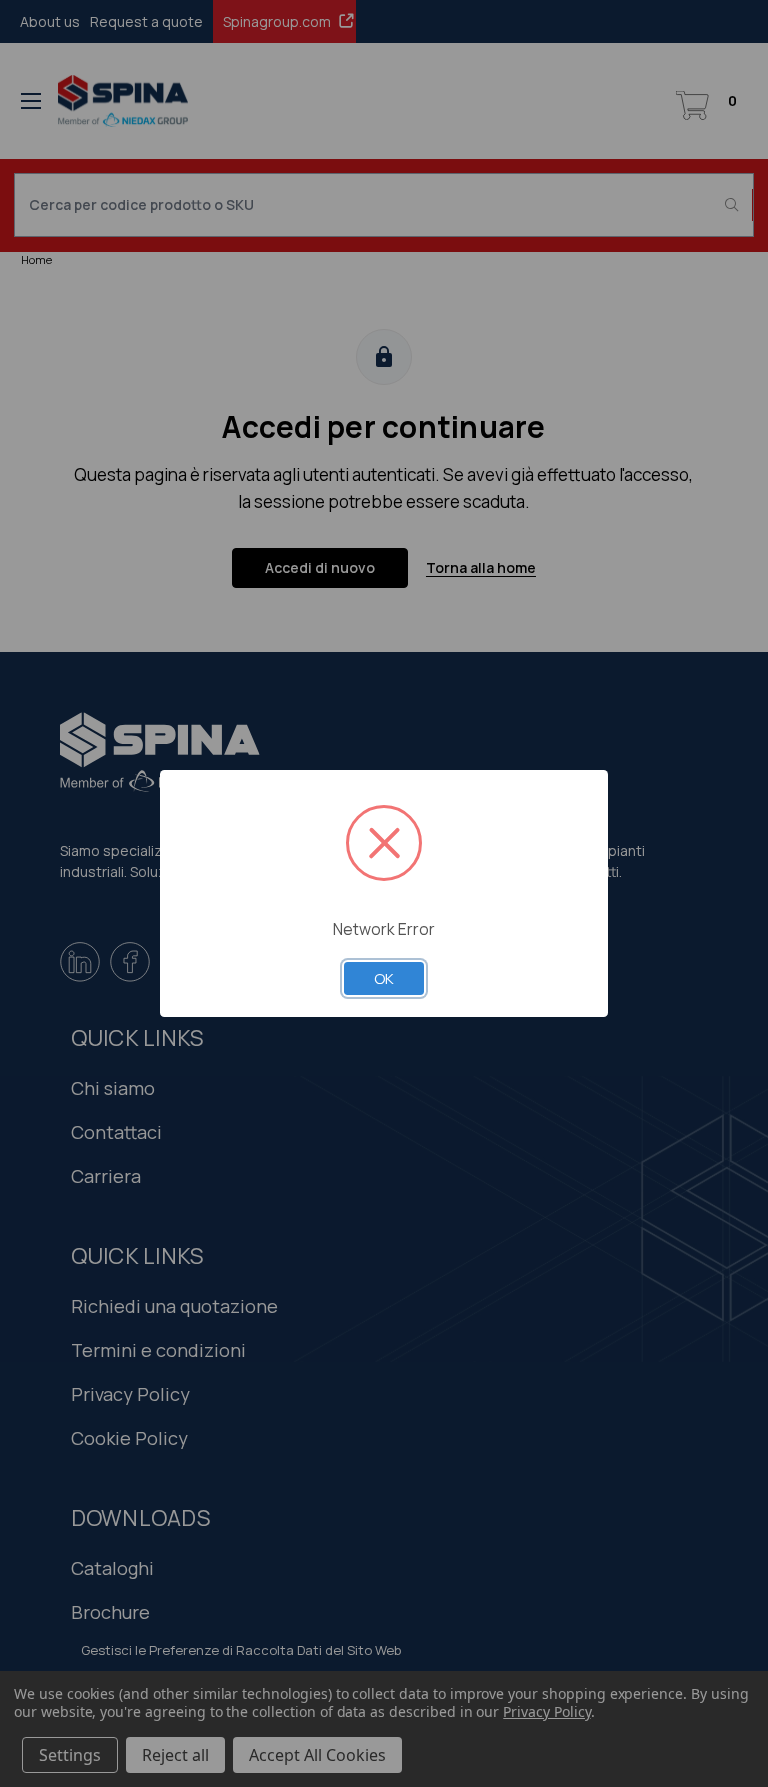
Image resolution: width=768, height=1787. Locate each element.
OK (384, 978)
